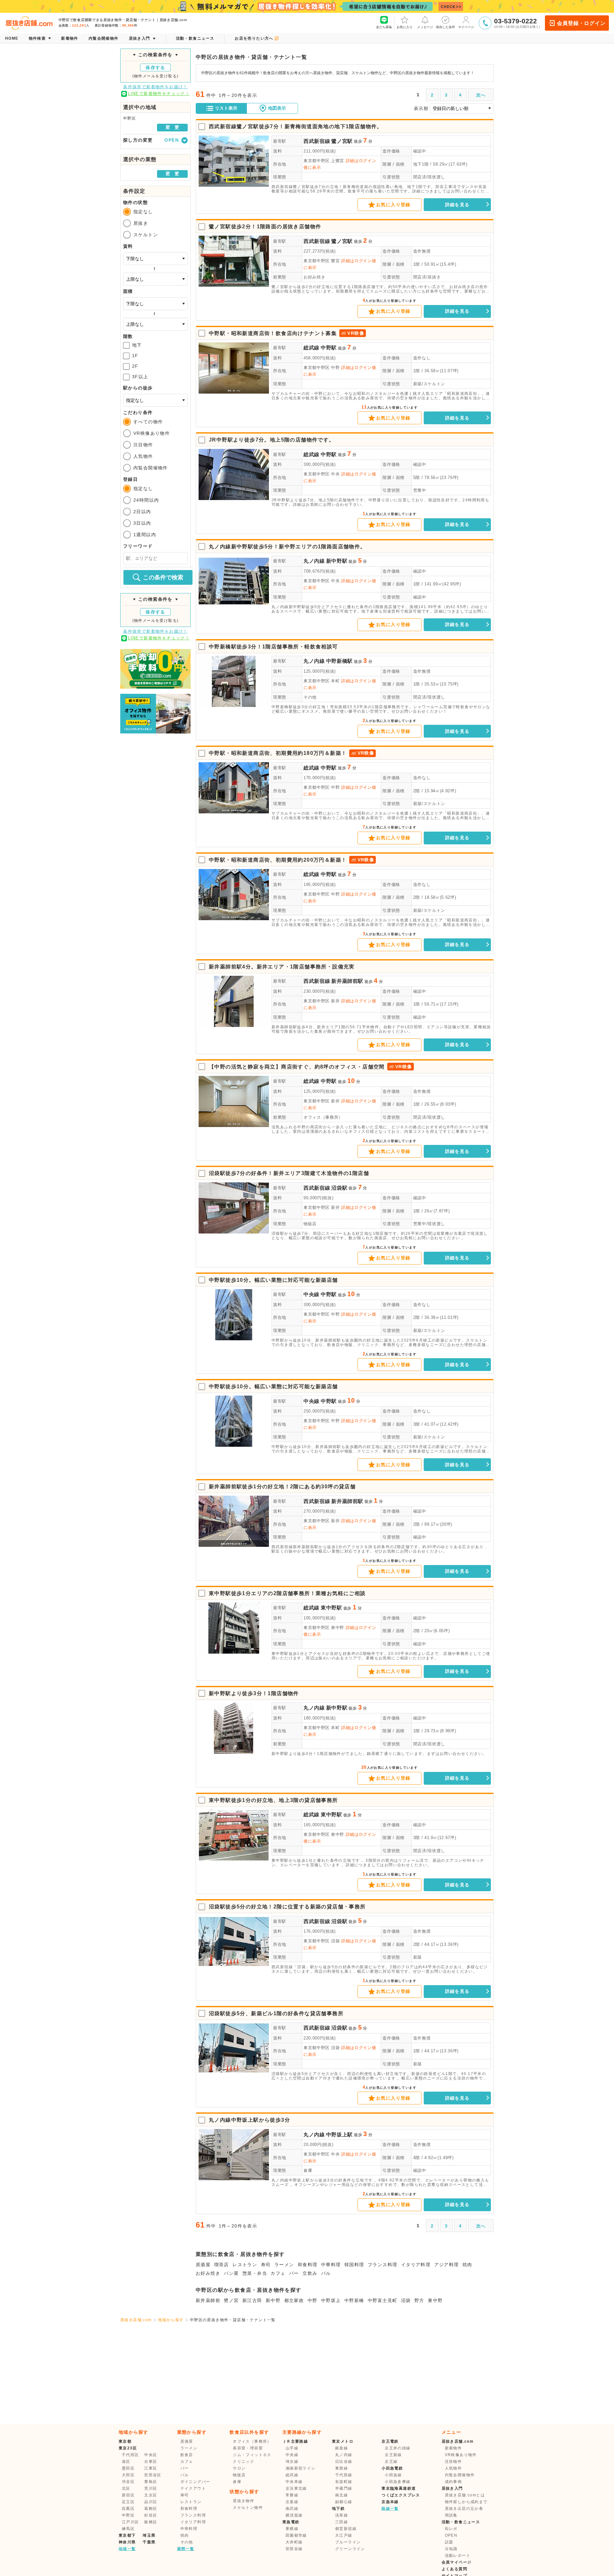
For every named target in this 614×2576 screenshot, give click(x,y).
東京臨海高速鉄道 (399, 2488)
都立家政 (294, 2300)
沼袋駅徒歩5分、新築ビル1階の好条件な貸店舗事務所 (276, 2013)
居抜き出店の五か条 (464, 2509)
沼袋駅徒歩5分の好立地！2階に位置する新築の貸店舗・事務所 (287, 1907)
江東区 (151, 2468)
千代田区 (130, 2455)
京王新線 (393, 2455)
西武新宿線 (317, 141)
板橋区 (151, 2522)
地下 (137, 345)
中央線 (311, 1294)
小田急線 (393, 2475)
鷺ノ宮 (231, 2300)
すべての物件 (148, 422)
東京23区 (128, 2448)
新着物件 (453, 2448)
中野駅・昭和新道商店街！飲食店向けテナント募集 (273, 333)
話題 (449, 2542)
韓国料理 (354, 2265)
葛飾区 (151, 2509)
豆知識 (451, 2549)
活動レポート (458, 2556)
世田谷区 (153, 2475)
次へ (481, 95)
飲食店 (187, 2455)
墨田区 (128, 2468)
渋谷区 (128, 2482)
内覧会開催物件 (151, 468)
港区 (126, 2462)
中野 (313, 2300)
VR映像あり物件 (152, 433)
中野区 (128, 2515)
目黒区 (128, 2509)
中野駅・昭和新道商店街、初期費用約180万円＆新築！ (278, 753)
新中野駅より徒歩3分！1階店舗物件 (254, 1693)
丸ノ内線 (314, 561)
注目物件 (143, 445)
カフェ (278, 2273)
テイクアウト (193, 2488)
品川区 (151, 2502)
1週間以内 (145, 535)
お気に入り (405, 27)
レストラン (245, 2265)
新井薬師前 (208, 2300)
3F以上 (140, 377)
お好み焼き (314, 277)
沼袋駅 (339, 1188)
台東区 (151, 2462)
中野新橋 (354, 2300)
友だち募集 (384, 27)
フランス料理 (382, 2265)
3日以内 (142, 523)
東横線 (292, 2529)
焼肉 (467, 2265)
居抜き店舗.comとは (465, 2495)
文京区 (151, 2495)
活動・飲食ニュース (461, 2522)
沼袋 (406, 2300)
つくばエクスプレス (401, 2495)
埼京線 (292, 2462)
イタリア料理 (416, 2265)
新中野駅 (337, 561)
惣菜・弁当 (255, 2273)
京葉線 (292, 2502)
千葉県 (149, 2542)
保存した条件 (445, 27)
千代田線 (344, 2475)
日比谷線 (344, 2462)
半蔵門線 (344, 2488)
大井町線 (294, 2542)
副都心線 (344, 2502)
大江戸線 (344, 2535)
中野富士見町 (382, 2300)
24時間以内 (146, 500)
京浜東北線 (296, 2488)
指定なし (143, 212)
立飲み (310, 2273)
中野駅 (329, 348)
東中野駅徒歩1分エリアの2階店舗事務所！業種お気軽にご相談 (287, 1593)
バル (326, 2273)
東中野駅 (331, 1608)
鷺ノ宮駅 (342, 141)
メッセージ (425, 27)
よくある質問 (454, 2569)
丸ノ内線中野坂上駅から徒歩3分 (249, 2120)
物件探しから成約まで (466, 2502)
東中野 (435, 2300)
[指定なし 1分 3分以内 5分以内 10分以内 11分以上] (155, 400)
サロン (239, 2468)
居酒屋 (203, 2265)
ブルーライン (348, 2542)
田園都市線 (296, 2535)
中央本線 (294, 2482)
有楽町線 (344, 2482)
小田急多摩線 (398, 2482)
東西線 (342, 2468)
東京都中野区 (317, 161)
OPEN (451, 2535)
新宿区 (128, 2495)
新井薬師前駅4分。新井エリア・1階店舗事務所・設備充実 (282, 967)
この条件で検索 (163, 577)
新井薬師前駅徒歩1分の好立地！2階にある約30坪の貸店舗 (282, 1487)
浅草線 (342, 2515)
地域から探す (171, 2320)
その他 (310, 697)
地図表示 (277, 108)
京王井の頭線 (398, 2448)
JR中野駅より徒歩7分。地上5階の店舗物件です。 (272, 440)
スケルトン (146, 235)
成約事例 (453, 2482)
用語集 (451, 2515)
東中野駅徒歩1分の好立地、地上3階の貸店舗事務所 (273, 1800)
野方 (419, 2300)
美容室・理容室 (248, 2448)
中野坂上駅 (339, 2135)
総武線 (311, 348)
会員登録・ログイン (581, 23)
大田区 (128, 2475)
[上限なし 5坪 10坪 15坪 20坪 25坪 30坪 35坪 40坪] (155, 324)
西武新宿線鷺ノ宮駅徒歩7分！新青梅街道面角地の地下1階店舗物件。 (296, 126)
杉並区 (151, 2515)
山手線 (292, 2448)
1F (135, 356)
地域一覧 (127, 2549)
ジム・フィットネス (252, 2455)
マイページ (466, 27)
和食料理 (308, 2265)
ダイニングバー (195, 2482)
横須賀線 (294, 2515)
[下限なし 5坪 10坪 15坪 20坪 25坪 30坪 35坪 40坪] (155, 304)
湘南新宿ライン (301, 2468)
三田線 (342, 2522)
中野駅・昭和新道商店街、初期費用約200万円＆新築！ (278, 860)
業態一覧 (186, 2549)
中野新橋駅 (339, 661)
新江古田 (252, 2300)
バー (294, 2273)
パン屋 (231, 2273)
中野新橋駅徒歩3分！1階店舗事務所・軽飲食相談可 (273, 647)
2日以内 (142, 512)
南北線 (342, 2495)
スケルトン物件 (248, 2508)
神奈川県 (127, 2542)
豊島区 (151, 2482)
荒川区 (151, 2488)
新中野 (273, 2300)
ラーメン (284, 2265)
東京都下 (127, 2535)
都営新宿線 (346, 2529)
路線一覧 (390, 2509)
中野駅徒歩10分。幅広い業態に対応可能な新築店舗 (273, 1280)
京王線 (391, 2462)
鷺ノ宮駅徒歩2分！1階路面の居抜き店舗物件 (265, 227)
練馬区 (128, 2529)
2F (135, 366)
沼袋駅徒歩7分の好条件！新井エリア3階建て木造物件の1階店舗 (289, 1173)
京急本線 (390, 2502)
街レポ (451, 2529)
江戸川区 (130, 2522)
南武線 (292, 2509)
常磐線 (292, 2495)
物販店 (310, 1224)
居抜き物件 (244, 2501)
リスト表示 (226, 108)
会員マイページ (457, 2562)
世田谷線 (294, 2549)
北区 (126, 2488)
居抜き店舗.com (136, 2320)
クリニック (244, 2462)
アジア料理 (447, 2265)
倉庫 (308, 2170)
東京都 (125, 2441)
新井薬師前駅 (347, 981)
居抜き (141, 223)
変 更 (172, 127)
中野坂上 (331, 2300)
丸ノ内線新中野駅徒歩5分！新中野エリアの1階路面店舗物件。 (287, 547)
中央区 (151, 2455)
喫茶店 (222, 2265)
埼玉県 (149, 2535)
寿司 (266, 2265)
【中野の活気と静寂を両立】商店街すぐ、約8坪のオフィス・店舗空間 (297, 1067)
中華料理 (331, 2265)
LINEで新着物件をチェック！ (159, 94)
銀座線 (342, 2448)
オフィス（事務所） (323, 1117)
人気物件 (143, 456)
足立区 (128, 2502)
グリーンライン (350, 2549)
